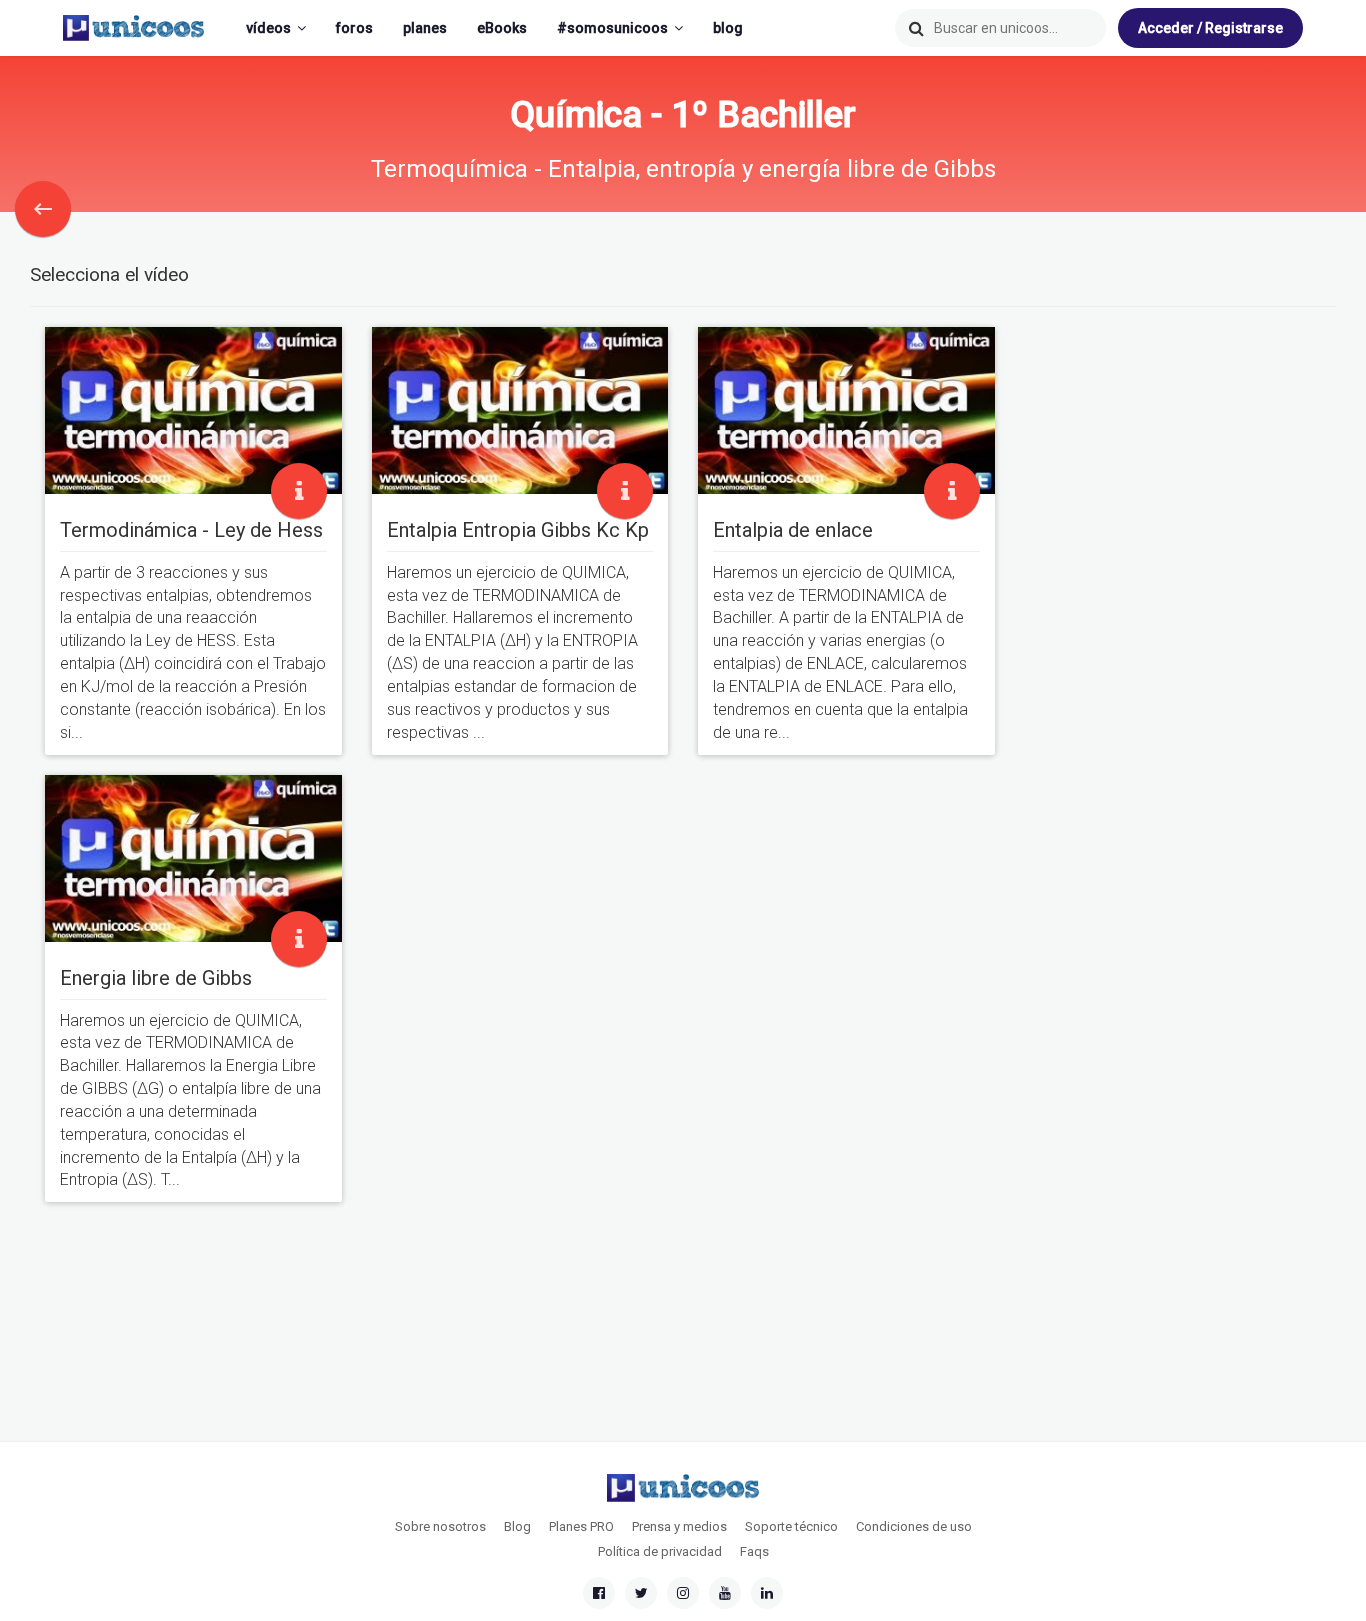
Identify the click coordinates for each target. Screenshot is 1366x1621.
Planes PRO (581, 1526)
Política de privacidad (660, 1551)
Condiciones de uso (914, 1526)
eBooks (502, 28)
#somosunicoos (612, 28)
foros (354, 28)
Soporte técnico (791, 1526)
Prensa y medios (679, 1526)
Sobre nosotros (440, 1526)
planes (425, 28)
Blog (517, 1526)
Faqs (754, 1551)
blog (728, 28)
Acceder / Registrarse (1210, 28)
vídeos (268, 28)
